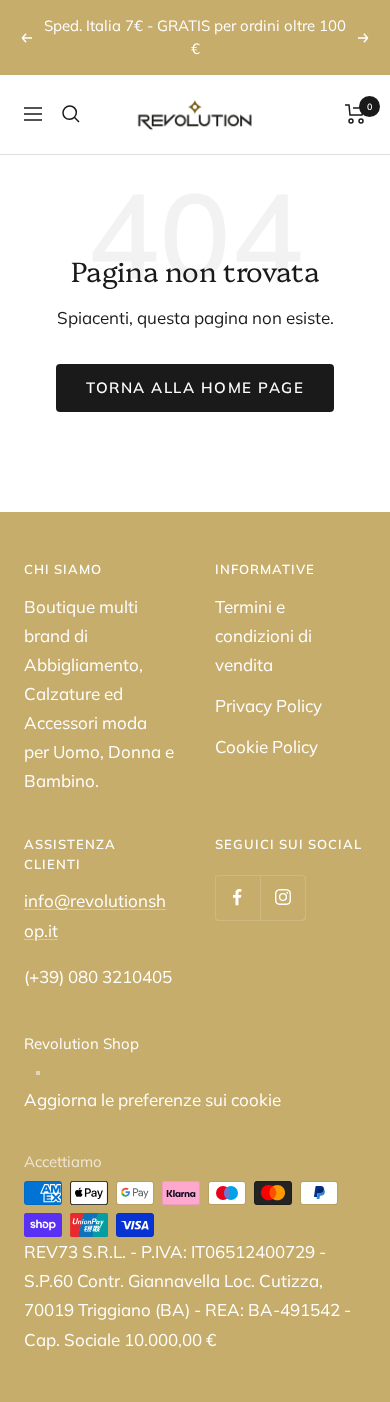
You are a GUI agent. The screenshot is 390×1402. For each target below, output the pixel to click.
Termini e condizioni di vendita (263, 635)
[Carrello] (355, 114)
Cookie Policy (266, 746)
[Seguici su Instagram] (282, 897)
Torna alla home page (195, 387)
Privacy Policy (268, 705)
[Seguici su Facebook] (237, 897)
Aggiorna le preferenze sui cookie (152, 1099)
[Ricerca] (71, 114)
